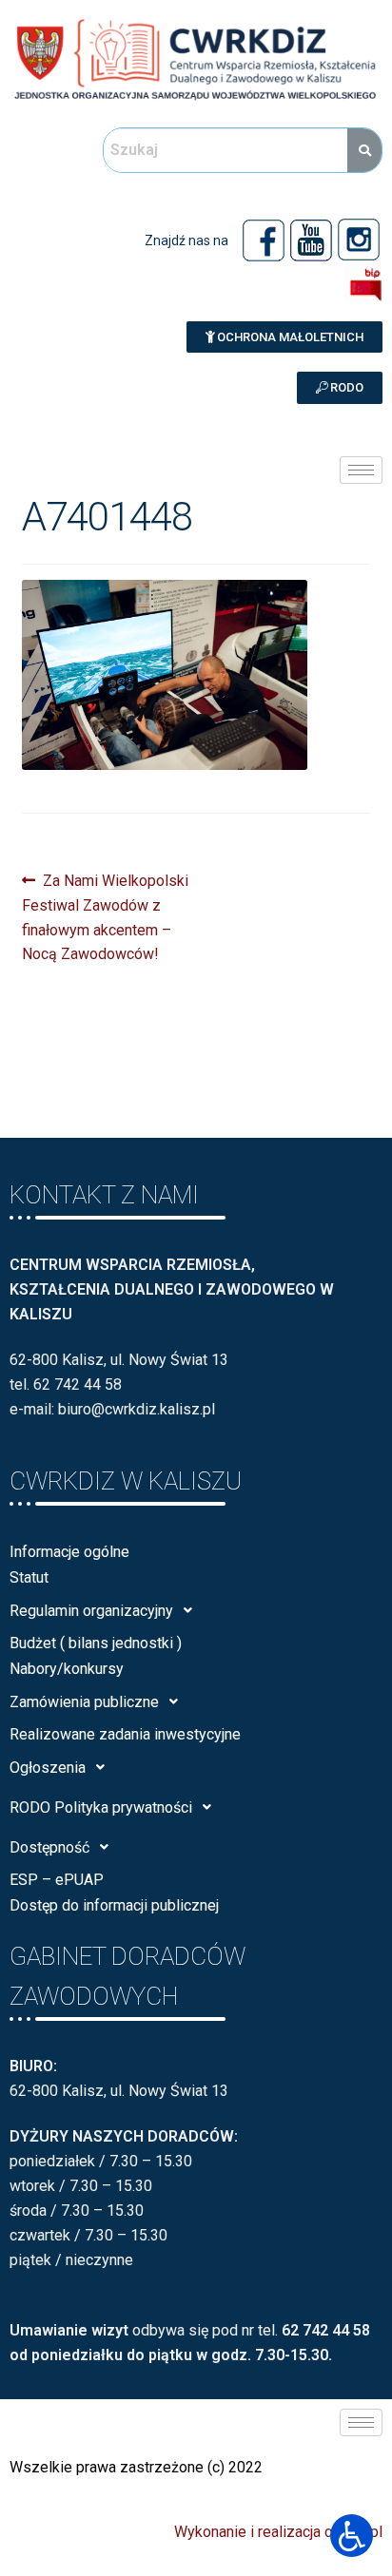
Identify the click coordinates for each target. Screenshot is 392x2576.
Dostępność (49, 1847)
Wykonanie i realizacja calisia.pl (278, 2532)
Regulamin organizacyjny (91, 1611)
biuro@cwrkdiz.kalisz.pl (137, 1409)
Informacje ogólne (69, 1552)
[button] (284, 337)
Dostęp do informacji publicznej (114, 1905)
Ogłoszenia (48, 1768)
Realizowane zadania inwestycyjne (125, 1734)
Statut (29, 1577)
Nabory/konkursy (67, 1669)
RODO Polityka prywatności (101, 1807)
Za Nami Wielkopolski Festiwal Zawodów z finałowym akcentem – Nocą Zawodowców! (106, 916)
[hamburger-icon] (361, 470)
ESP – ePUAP (57, 1880)
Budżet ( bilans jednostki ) (96, 1643)
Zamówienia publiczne (84, 1702)
